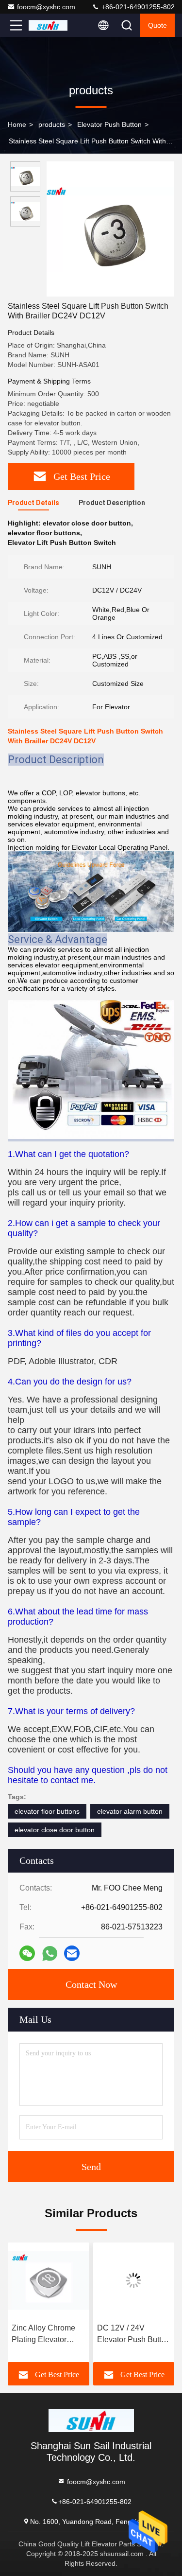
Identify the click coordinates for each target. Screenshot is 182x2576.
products (52, 124)
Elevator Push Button (109, 124)
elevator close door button (55, 1830)
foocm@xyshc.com (46, 7)
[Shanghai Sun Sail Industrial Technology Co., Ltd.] (48, 25)
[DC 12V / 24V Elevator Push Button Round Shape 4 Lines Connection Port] (134, 2280)
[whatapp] (50, 1954)
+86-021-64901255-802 (137, 7)
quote (157, 25)
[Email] (72, 1953)
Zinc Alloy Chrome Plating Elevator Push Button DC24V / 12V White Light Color (47, 2335)
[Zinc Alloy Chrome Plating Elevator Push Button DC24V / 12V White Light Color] (49, 2280)
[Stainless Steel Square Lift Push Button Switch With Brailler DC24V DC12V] (110, 229)
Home (17, 124)
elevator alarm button (130, 1811)
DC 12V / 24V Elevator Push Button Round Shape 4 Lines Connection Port (133, 2335)
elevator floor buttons (47, 1811)
